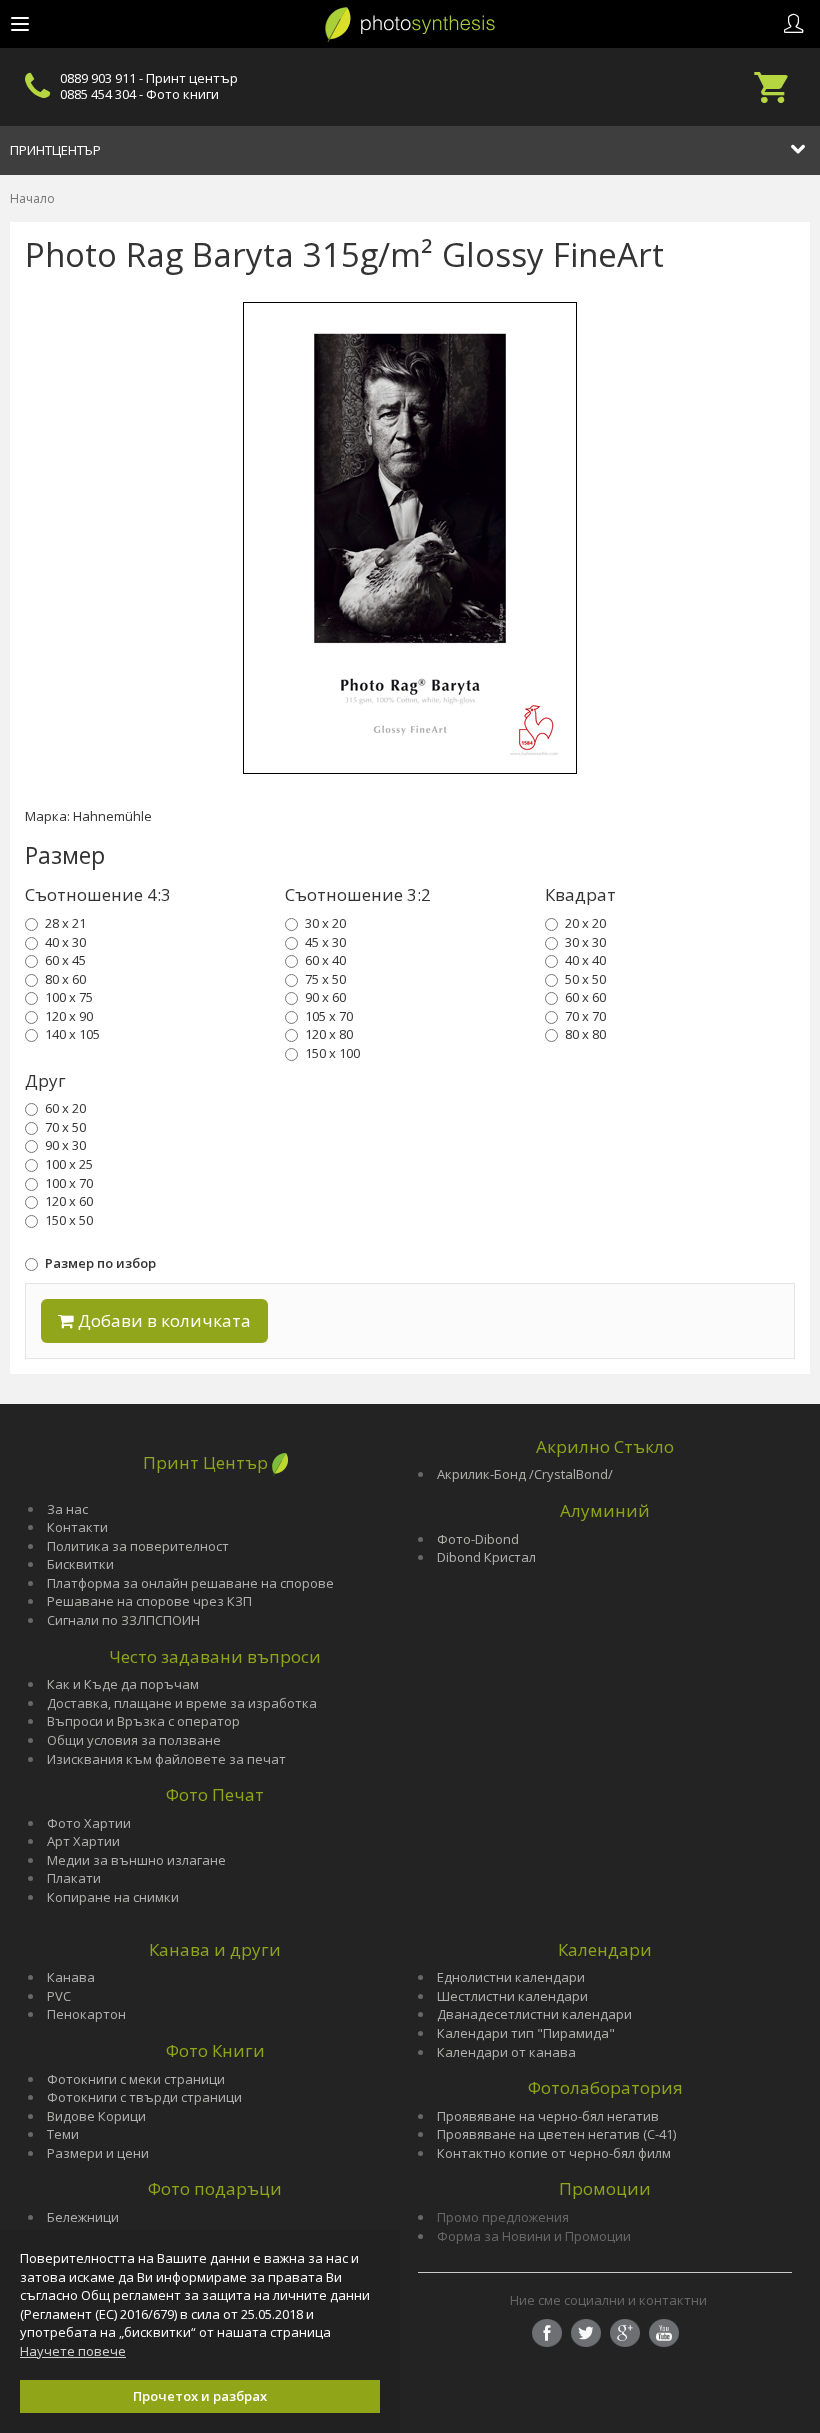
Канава (71, 1977)
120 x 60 (69, 1201)
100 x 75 (69, 997)
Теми (63, 2134)
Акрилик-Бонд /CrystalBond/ (525, 1474)
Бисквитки (80, 1564)
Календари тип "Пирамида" (526, 2033)
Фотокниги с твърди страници (144, 2097)
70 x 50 (65, 1127)
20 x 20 (585, 923)
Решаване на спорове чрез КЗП (149, 1601)
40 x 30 (65, 942)
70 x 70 (585, 1016)
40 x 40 (585, 960)
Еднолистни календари (511, 1977)
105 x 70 (329, 1016)
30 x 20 (325, 923)
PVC (59, 1996)
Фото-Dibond (478, 1539)
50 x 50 (585, 979)
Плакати (74, 1878)
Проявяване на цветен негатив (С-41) (556, 2134)
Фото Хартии (89, 1823)
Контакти (77, 1527)
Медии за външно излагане (136, 1860)
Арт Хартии (83, 1841)
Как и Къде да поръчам (123, 1684)
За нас (67, 1509)
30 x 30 (585, 942)
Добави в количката (162, 1320)
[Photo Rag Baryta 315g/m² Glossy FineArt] (410, 538)
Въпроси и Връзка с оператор (143, 1721)
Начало (32, 198)
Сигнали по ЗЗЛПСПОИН (123, 1620)
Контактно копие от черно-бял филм (554, 2153)
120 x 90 (69, 1016)
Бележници (83, 2217)
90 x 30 (65, 1145)
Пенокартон (86, 2014)
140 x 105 (72, 1034)
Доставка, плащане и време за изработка (182, 1703)
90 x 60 (325, 997)
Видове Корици (96, 2116)
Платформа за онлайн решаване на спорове (190, 1583)
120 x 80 (329, 1034)
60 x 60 (585, 997)
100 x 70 (69, 1183)
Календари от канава (506, 2052)
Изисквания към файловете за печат (166, 1759)
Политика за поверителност (138, 1546)
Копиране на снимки (113, 1897)
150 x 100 (332, 1053)
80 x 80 (585, 1034)
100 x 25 (69, 1164)
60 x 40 (325, 960)
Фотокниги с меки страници (136, 2079)
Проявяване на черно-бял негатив (548, 2116)
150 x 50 (69, 1220)
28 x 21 (65, 923)
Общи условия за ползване (134, 1740)
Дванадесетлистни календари (534, 2014)
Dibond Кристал (486, 1557)
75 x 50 (325, 979)
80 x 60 (65, 979)
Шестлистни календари (512, 1996)
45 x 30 (325, 942)
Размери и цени (98, 2153)
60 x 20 (65, 1108)
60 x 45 (65, 960)
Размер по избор (100, 1263)
